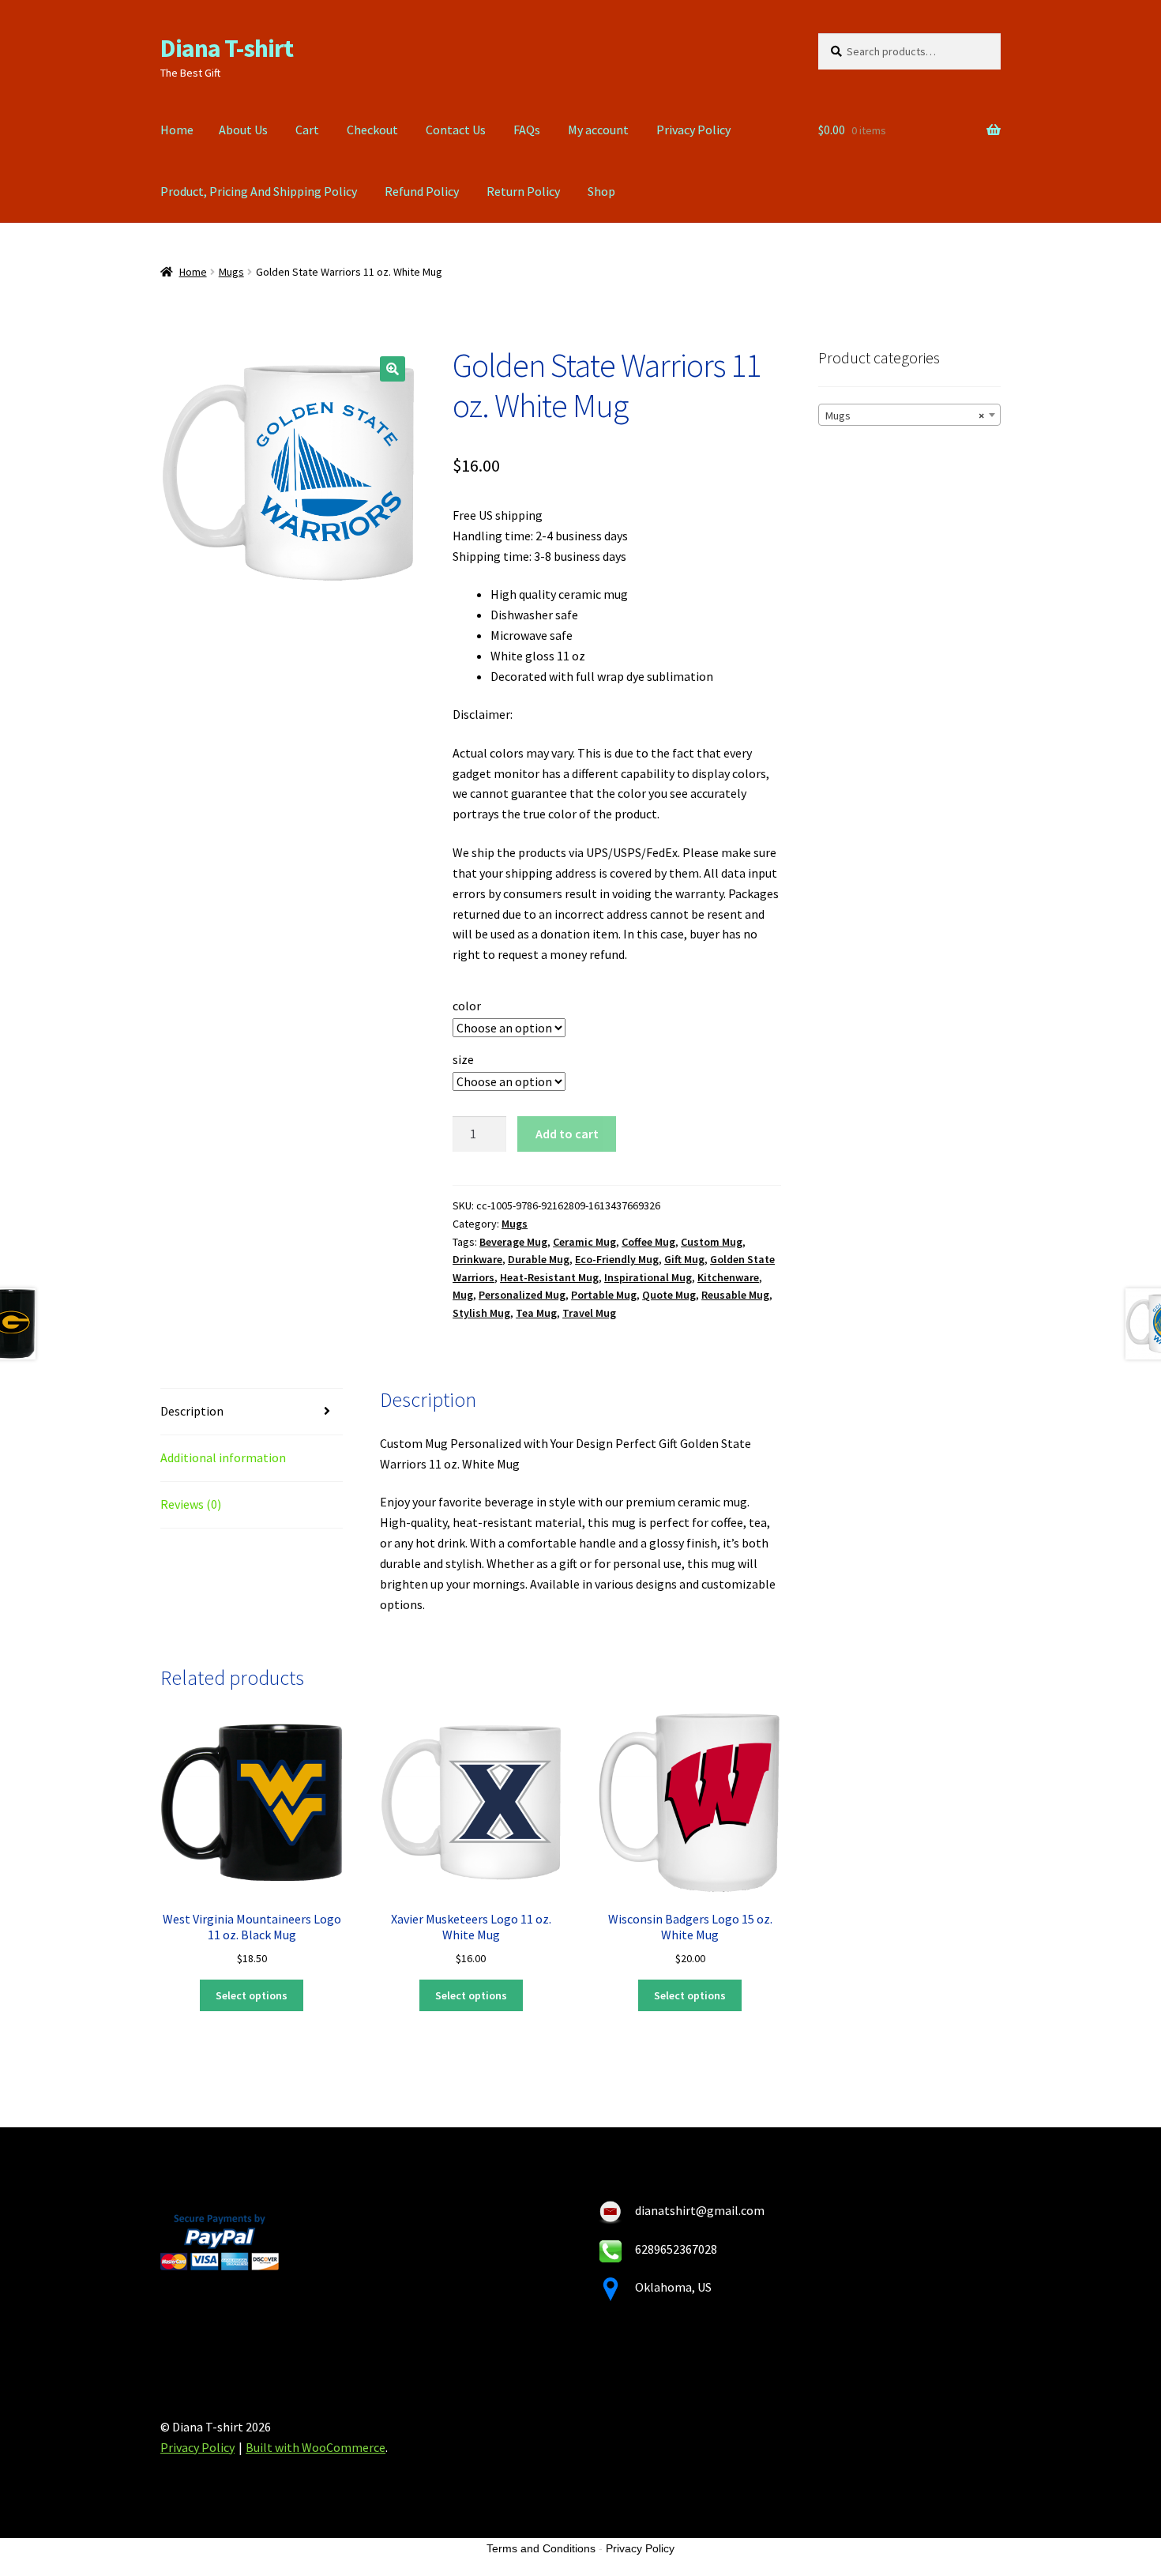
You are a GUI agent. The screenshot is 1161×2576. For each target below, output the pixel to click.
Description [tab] (192, 1411)
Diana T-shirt (227, 48)
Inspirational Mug (648, 1277)
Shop (601, 191)
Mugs (231, 272)
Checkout (372, 130)
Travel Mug (589, 1313)
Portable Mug (604, 1295)
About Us (243, 130)
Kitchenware (728, 1277)
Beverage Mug (513, 1242)
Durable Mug (539, 1259)
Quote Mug (669, 1295)
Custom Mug (712, 1242)
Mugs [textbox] (905, 416)
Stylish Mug (481, 1313)
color (467, 1006)
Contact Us (456, 130)
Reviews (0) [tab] (191, 1504)
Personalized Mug (522, 1295)
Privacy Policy (693, 130)
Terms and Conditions (541, 2548)
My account (598, 130)
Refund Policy (422, 191)
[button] (393, 369)
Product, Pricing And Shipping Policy (259, 191)
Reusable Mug (735, 1295)
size (463, 1059)
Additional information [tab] (223, 1457)
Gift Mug (684, 1259)
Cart (307, 130)
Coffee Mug (648, 1242)
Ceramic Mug (584, 1242)
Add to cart (567, 1134)
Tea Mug (536, 1313)
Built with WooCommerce (316, 2447)
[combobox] (909, 415)
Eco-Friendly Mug (617, 1259)
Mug (463, 1295)
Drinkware (477, 1259)
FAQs (527, 130)
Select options (252, 1995)
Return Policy (523, 191)
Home (177, 130)
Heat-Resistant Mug (549, 1277)
